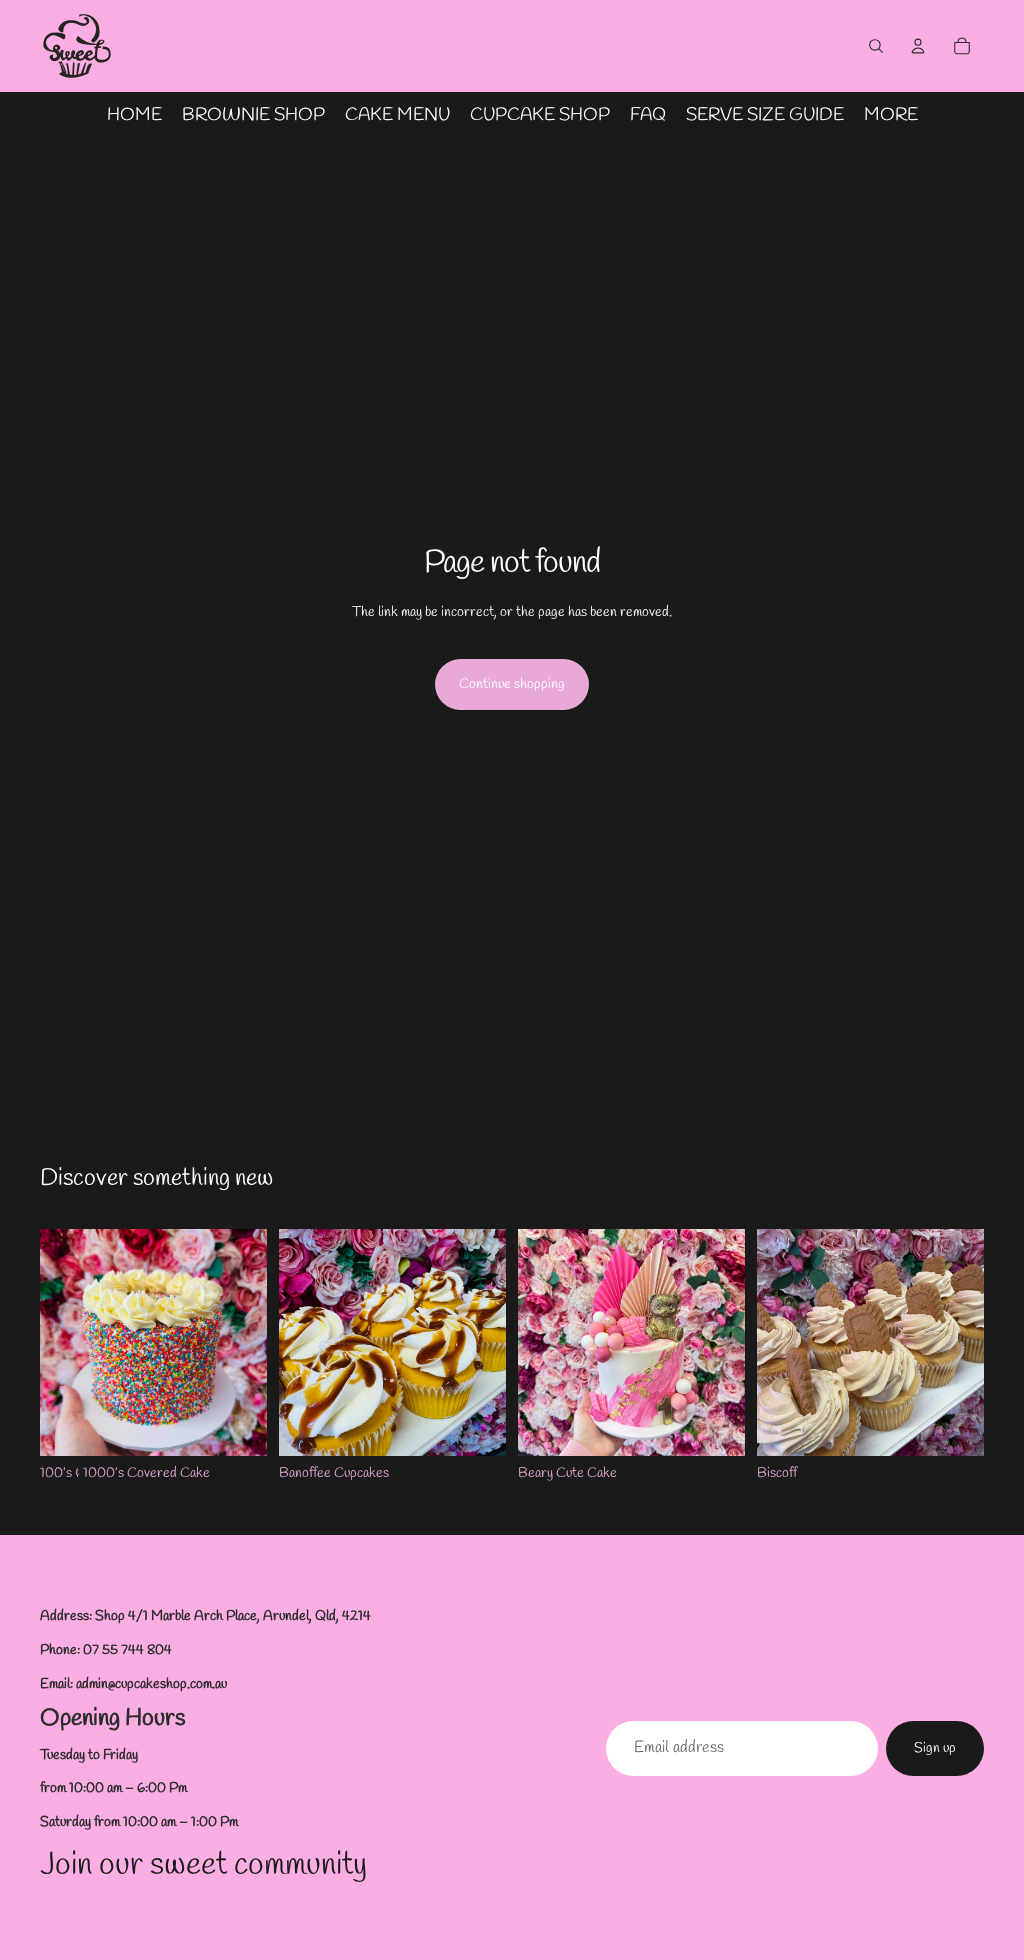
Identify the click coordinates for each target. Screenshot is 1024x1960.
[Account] (918, 46)
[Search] (876, 46)
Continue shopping (512, 684)
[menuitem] (891, 115)
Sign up (935, 1748)
